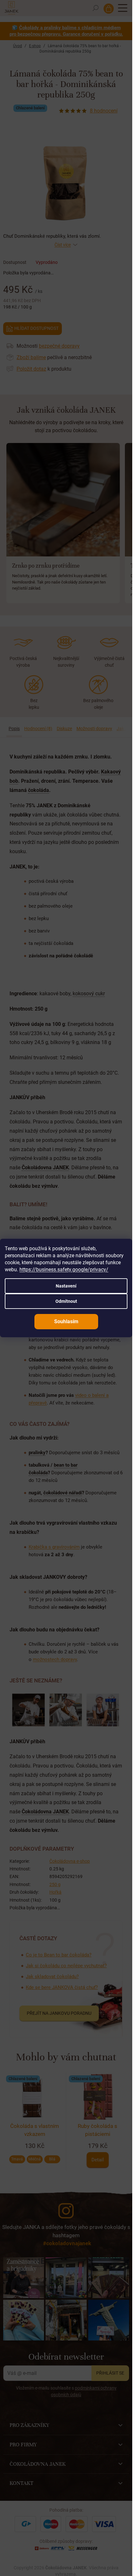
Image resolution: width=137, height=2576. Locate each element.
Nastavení (66, 1286)
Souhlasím (66, 1321)
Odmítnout (66, 1301)
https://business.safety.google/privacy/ (64, 1270)
